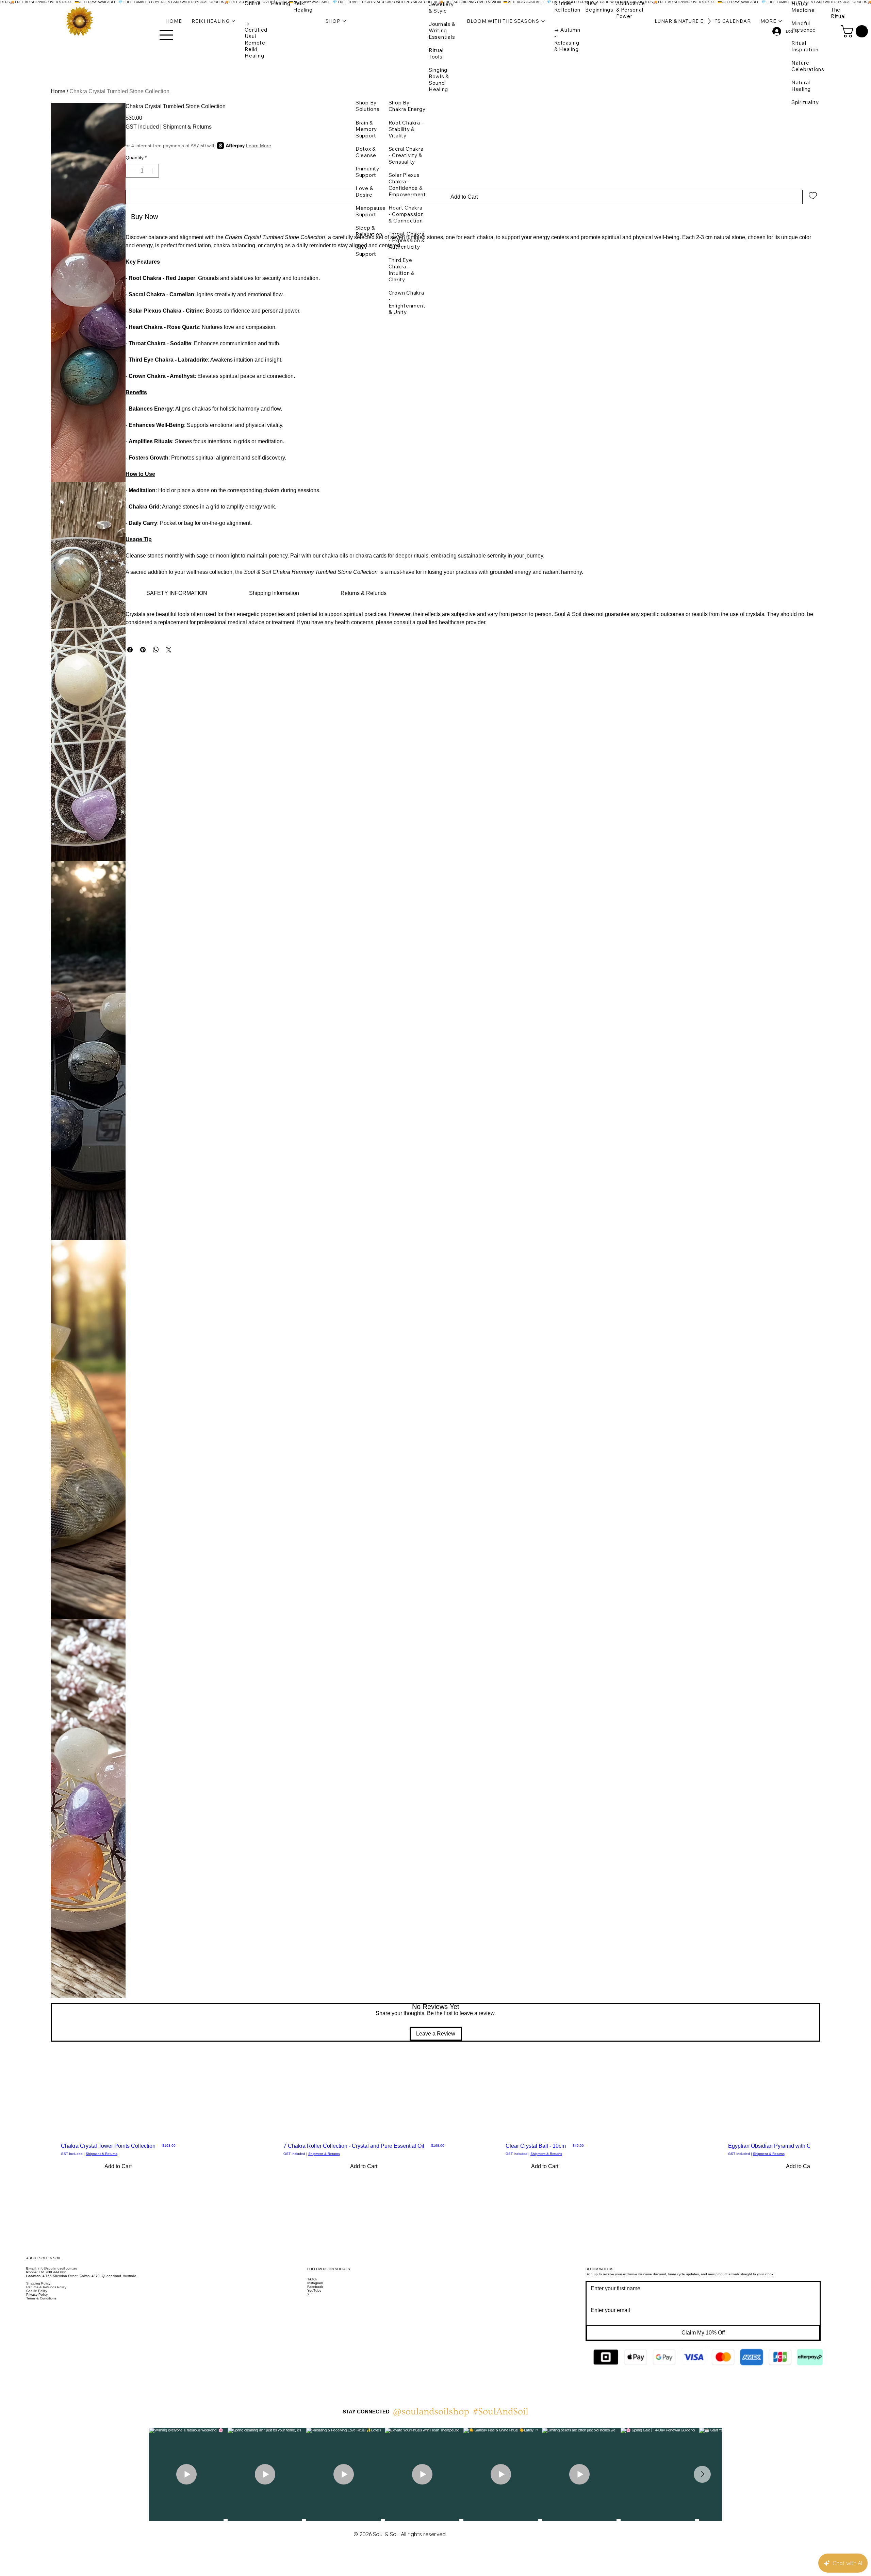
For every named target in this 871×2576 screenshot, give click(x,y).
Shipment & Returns (102, 2154)
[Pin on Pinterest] (143, 650)
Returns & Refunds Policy (46, 2287)
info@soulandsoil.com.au (57, 2268)
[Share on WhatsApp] (156, 650)
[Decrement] (131, 171)
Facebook (317, 2287)
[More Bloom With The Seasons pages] (543, 21)
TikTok (314, 2279)
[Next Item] (702, 2474)
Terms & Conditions (41, 2298)
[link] (177, 593)
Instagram (315, 2283)
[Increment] (153, 171)
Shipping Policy (38, 2283)
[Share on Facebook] (130, 650)
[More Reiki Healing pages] (233, 21)
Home (58, 91)
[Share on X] (169, 650)
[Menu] (166, 35)
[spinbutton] (142, 171)
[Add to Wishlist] (813, 195)
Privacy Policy (37, 2295)
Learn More (259, 146)
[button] (856, 31)
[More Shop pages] (344, 21)
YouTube (314, 2290)
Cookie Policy (37, 2291)
